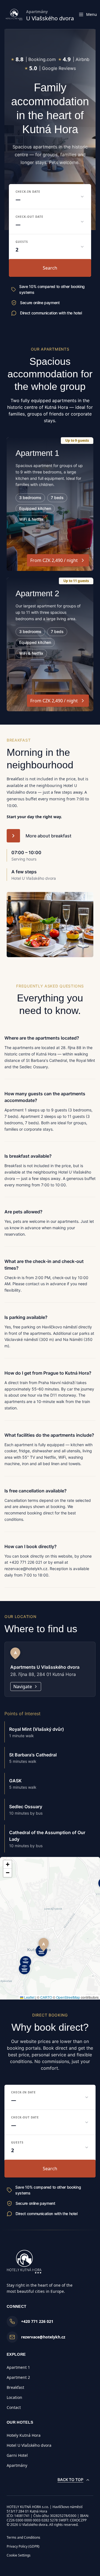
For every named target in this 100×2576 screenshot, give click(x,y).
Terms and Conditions (23, 2537)
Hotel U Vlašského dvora (29, 2445)
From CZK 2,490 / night (54, 560)
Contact (14, 2407)
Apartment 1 (18, 2367)
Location (14, 2397)
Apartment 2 (18, 2377)
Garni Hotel (17, 2455)
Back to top (70, 2480)
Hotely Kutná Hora (24, 2435)
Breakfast (15, 2387)
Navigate (23, 1687)
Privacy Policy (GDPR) (23, 2546)
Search (50, 268)
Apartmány (17, 2465)
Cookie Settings (19, 2555)
